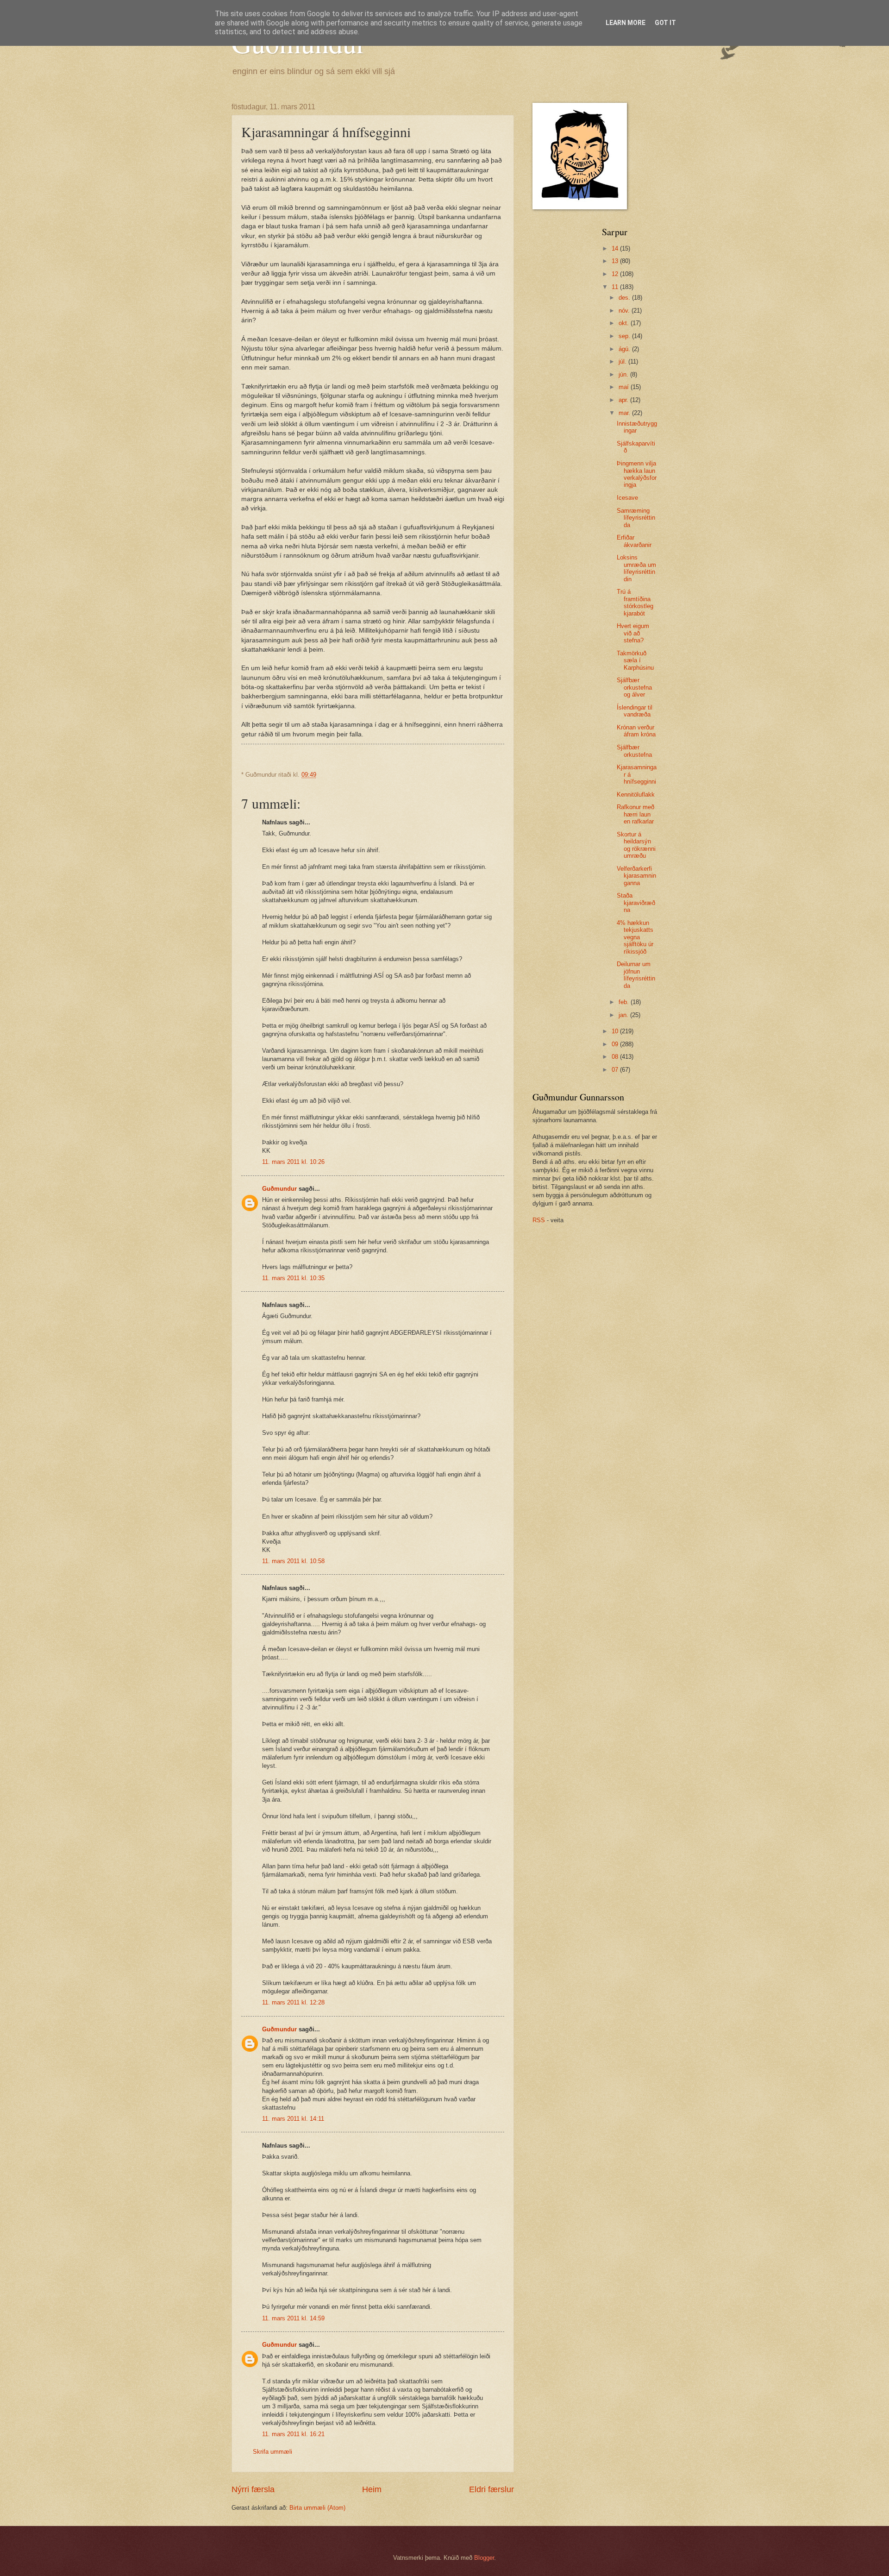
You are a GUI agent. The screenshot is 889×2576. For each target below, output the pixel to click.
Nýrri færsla (253, 2489)
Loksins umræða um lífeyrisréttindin (636, 568)
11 (616, 287)
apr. (624, 400)
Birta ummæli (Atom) (317, 2508)
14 (616, 248)
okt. (625, 323)
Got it (665, 23)
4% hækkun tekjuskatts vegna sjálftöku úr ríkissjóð (635, 937)
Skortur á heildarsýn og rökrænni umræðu (636, 845)
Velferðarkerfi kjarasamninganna (636, 876)
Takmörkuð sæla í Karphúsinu (635, 660)
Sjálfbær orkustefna (634, 751)
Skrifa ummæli (272, 2452)
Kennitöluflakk (636, 795)
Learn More (626, 23)
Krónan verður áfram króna (636, 731)
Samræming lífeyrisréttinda (636, 518)
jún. (624, 374)
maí (625, 387)
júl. (623, 361)
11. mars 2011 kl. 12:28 (293, 2002)
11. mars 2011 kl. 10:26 (293, 1162)
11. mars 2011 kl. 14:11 (293, 2119)
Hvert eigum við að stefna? (633, 633)
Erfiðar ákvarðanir (634, 541)
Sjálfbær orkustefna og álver (634, 687)
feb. (625, 1002)
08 (616, 1057)
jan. (624, 1015)
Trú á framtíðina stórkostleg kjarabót (635, 602)
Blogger (484, 2558)
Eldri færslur (491, 2489)
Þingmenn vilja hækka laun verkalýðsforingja (637, 474)
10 (616, 1031)
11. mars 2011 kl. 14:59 (293, 2318)
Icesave (627, 498)
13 (616, 261)
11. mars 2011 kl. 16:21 (293, 2434)
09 (616, 1044)
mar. (625, 413)
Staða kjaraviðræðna (636, 903)
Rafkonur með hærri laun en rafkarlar (635, 814)
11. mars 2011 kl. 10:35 (293, 1278)
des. (625, 298)
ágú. (625, 349)
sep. (625, 336)
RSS (539, 1220)
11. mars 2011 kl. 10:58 (293, 1561)
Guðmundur (279, 1189)
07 (616, 1070)
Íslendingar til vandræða (635, 711)
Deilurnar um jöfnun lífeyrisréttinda (636, 975)
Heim (372, 2489)
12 (616, 274)
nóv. (625, 311)
